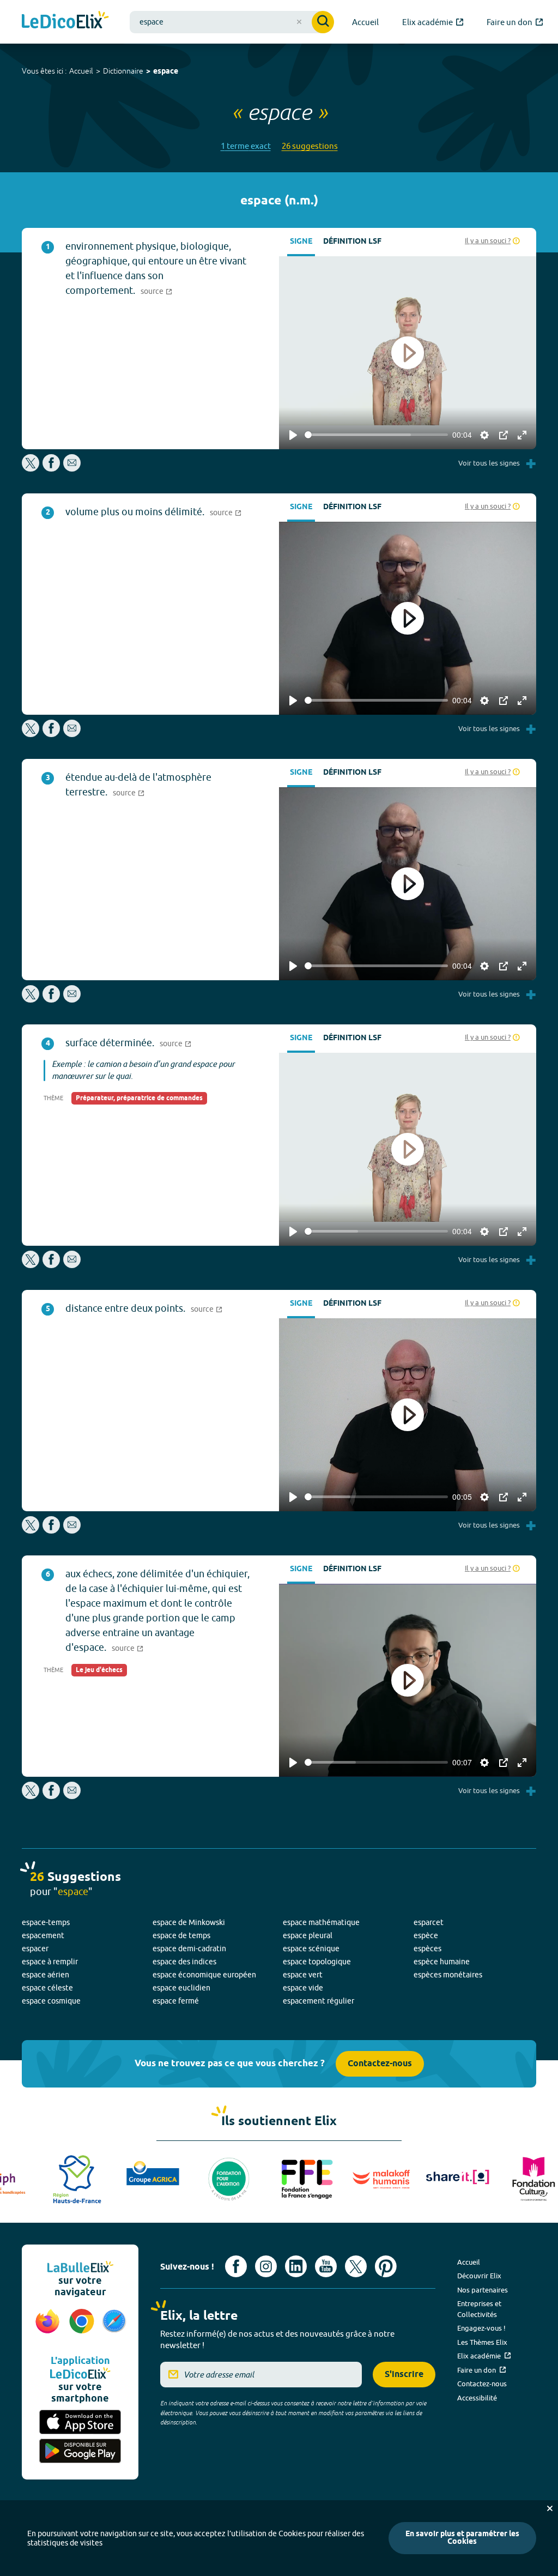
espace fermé (176, 2001)
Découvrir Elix (479, 2276)
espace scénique (311, 1948)
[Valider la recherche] (323, 22)
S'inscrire (404, 2375)
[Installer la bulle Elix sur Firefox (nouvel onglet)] (48, 2327)
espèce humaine (442, 1962)
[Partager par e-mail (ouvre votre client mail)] (72, 469)
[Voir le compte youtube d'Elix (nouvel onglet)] (326, 2266)
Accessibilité (477, 2398)
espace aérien (46, 1975)
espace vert (303, 1975)
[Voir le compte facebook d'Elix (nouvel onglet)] (236, 2266)
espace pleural (308, 1935)
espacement (43, 1935)
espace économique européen (204, 1975)
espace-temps (46, 1922)
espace (166, 72)
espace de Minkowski (189, 1922)
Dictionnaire (123, 71)
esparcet (429, 1922)
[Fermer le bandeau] (550, 2508)
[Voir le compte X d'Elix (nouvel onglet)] (356, 2266)
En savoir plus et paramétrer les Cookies (462, 2538)
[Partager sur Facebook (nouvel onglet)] (51, 469)
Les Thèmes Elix (482, 2342)
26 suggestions (310, 146)
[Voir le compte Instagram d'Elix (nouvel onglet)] (266, 2266)
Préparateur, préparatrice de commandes (139, 1098)
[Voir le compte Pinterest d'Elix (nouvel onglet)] (386, 2266)
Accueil (81, 71)
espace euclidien (181, 1988)
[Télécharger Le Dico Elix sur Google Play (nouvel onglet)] (80, 2451)
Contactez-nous (380, 2064)
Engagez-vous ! (481, 2328)
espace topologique (317, 1962)
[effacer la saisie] (299, 22)
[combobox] (232, 22)
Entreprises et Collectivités (479, 2309)
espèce (426, 1935)
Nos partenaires (483, 2290)
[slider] (376, 435)
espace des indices (184, 1962)
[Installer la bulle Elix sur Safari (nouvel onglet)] (114, 2327)
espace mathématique (321, 1922)
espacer (35, 1948)
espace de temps (181, 1935)
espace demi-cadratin (189, 1948)
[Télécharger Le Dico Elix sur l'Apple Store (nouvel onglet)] (80, 2422)
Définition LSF (352, 242)
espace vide (303, 1988)
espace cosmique (51, 2001)
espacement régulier (319, 2001)
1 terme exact (246, 146)
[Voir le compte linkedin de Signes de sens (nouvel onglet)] (296, 2266)
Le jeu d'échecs (99, 1670)
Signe (301, 242)
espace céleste (47, 1988)
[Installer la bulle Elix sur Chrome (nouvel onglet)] (82, 2327)
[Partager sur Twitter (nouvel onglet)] (31, 469)
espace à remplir (50, 1962)
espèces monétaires (448, 1975)
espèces (427, 1948)
